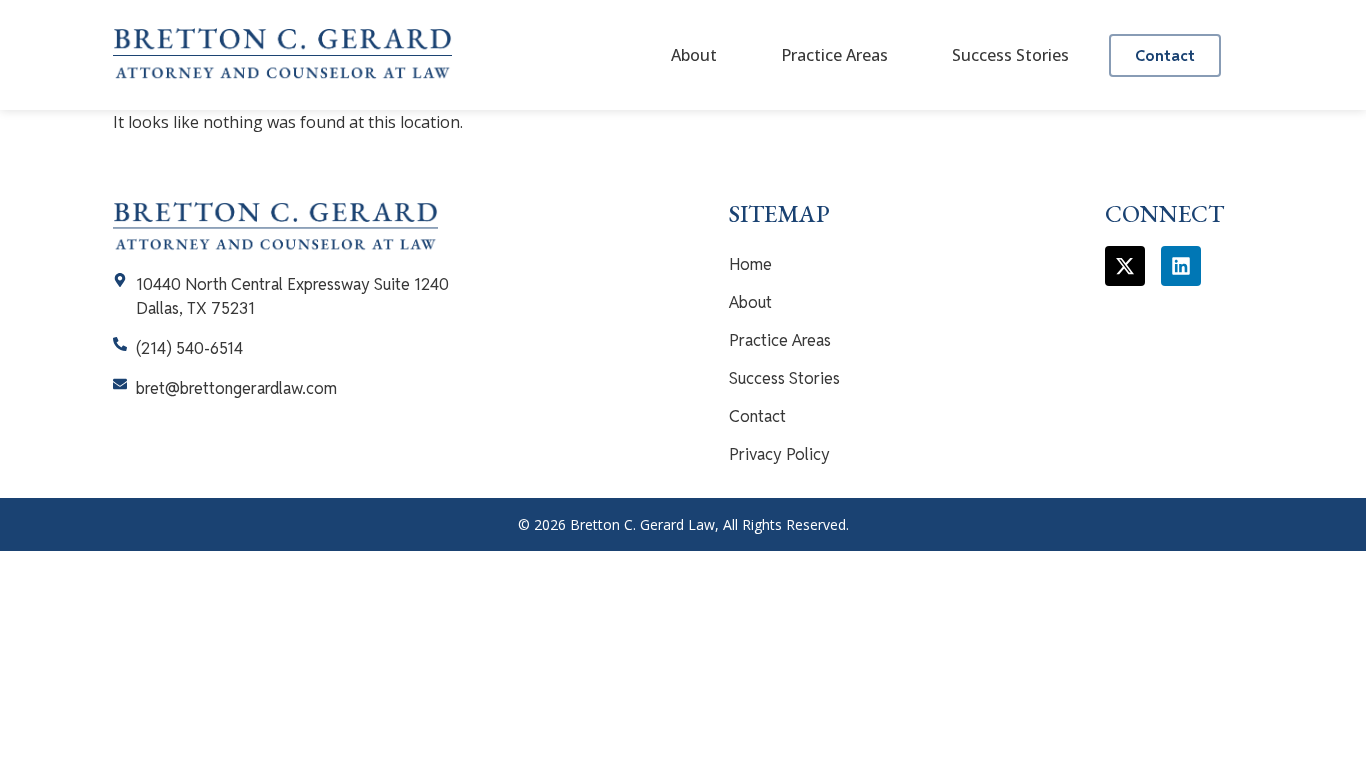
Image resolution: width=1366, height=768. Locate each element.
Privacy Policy (779, 454)
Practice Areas (834, 55)
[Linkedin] (1181, 266)
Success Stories (1010, 55)
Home (750, 264)
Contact (757, 416)
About (694, 55)
